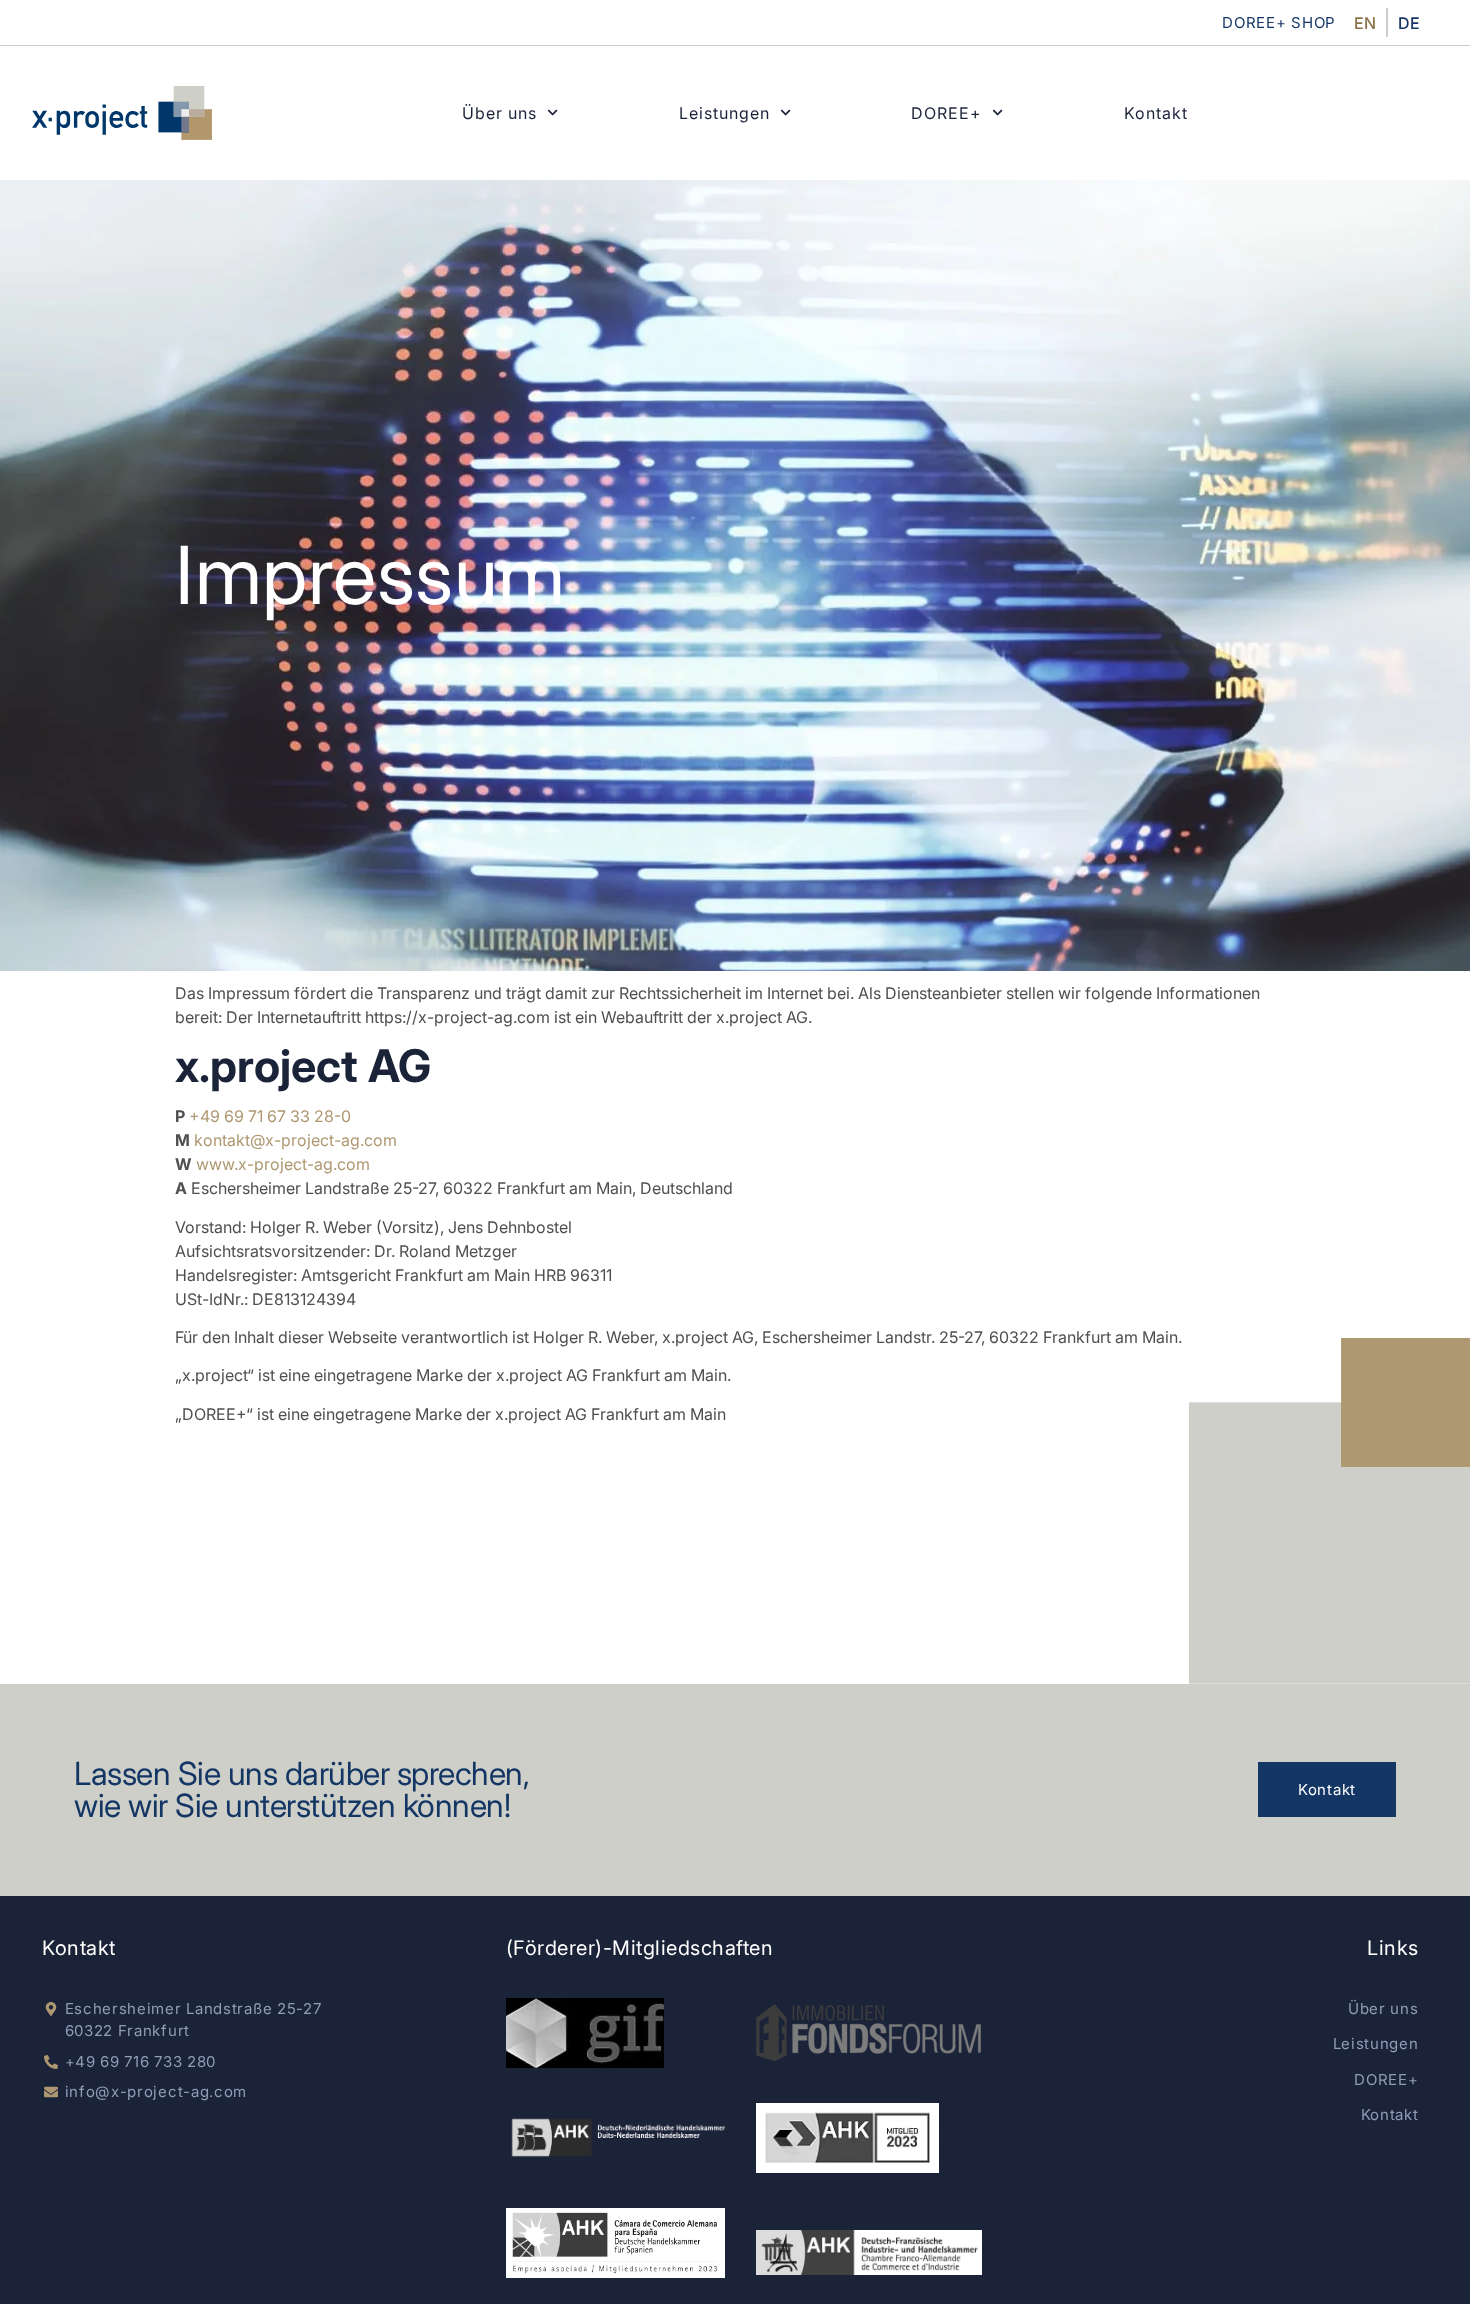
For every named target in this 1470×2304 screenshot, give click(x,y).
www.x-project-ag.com (283, 1164)
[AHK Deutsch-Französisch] (868, 2253)
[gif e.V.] (585, 2033)
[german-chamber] (847, 2138)
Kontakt (1156, 113)
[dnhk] (618, 2138)
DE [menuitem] (1409, 23)
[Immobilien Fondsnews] (868, 2033)
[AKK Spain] (615, 2243)
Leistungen (724, 113)
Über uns (499, 113)
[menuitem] (1365, 22)
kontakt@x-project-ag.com (295, 1140)
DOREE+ (946, 113)
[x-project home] (122, 113)
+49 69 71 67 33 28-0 (270, 1116)
